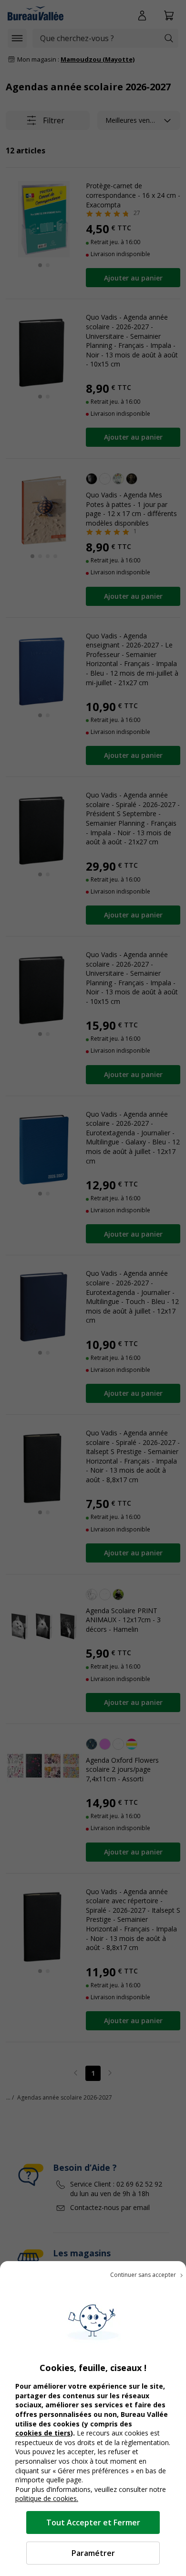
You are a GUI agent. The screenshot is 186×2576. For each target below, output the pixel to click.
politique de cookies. (47, 2498)
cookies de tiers (43, 2433)
